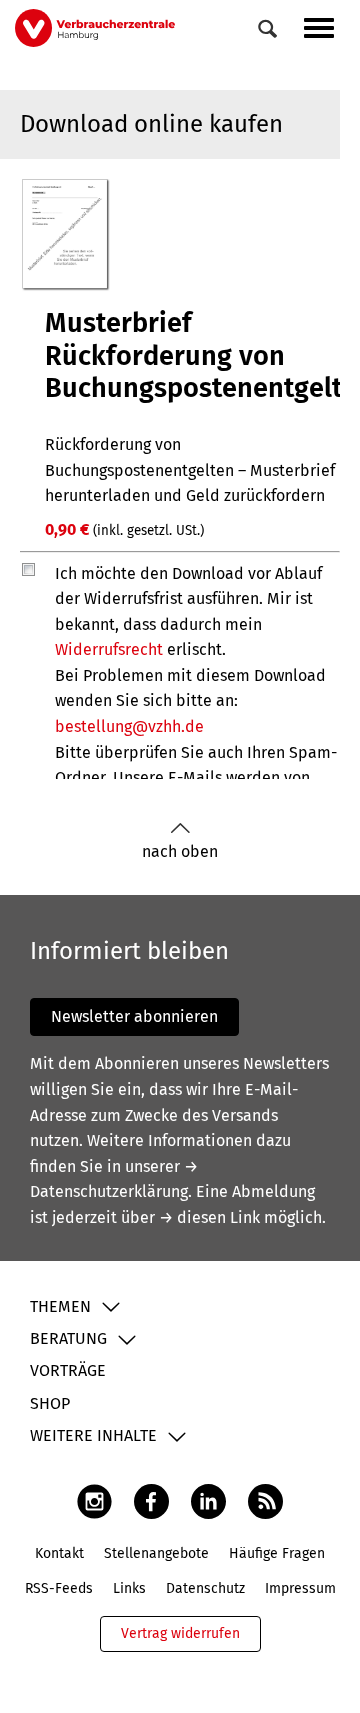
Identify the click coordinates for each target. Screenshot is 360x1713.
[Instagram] (94, 1500)
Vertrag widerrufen (180, 1633)
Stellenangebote (156, 1553)
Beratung (68, 1338)
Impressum (300, 1588)
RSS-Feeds (59, 1588)
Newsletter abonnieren (134, 1016)
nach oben (180, 851)
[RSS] (265, 1500)
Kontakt (59, 1553)
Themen (60, 1306)
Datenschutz (205, 1588)
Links (129, 1588)
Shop (50, 1403)
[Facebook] (151, 1500)
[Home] (95, 27)
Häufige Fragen (277, 1553)
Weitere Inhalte (93, 1435)
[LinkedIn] (208, 1500)
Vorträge (68, 1370)
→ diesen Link (209, 1217)
